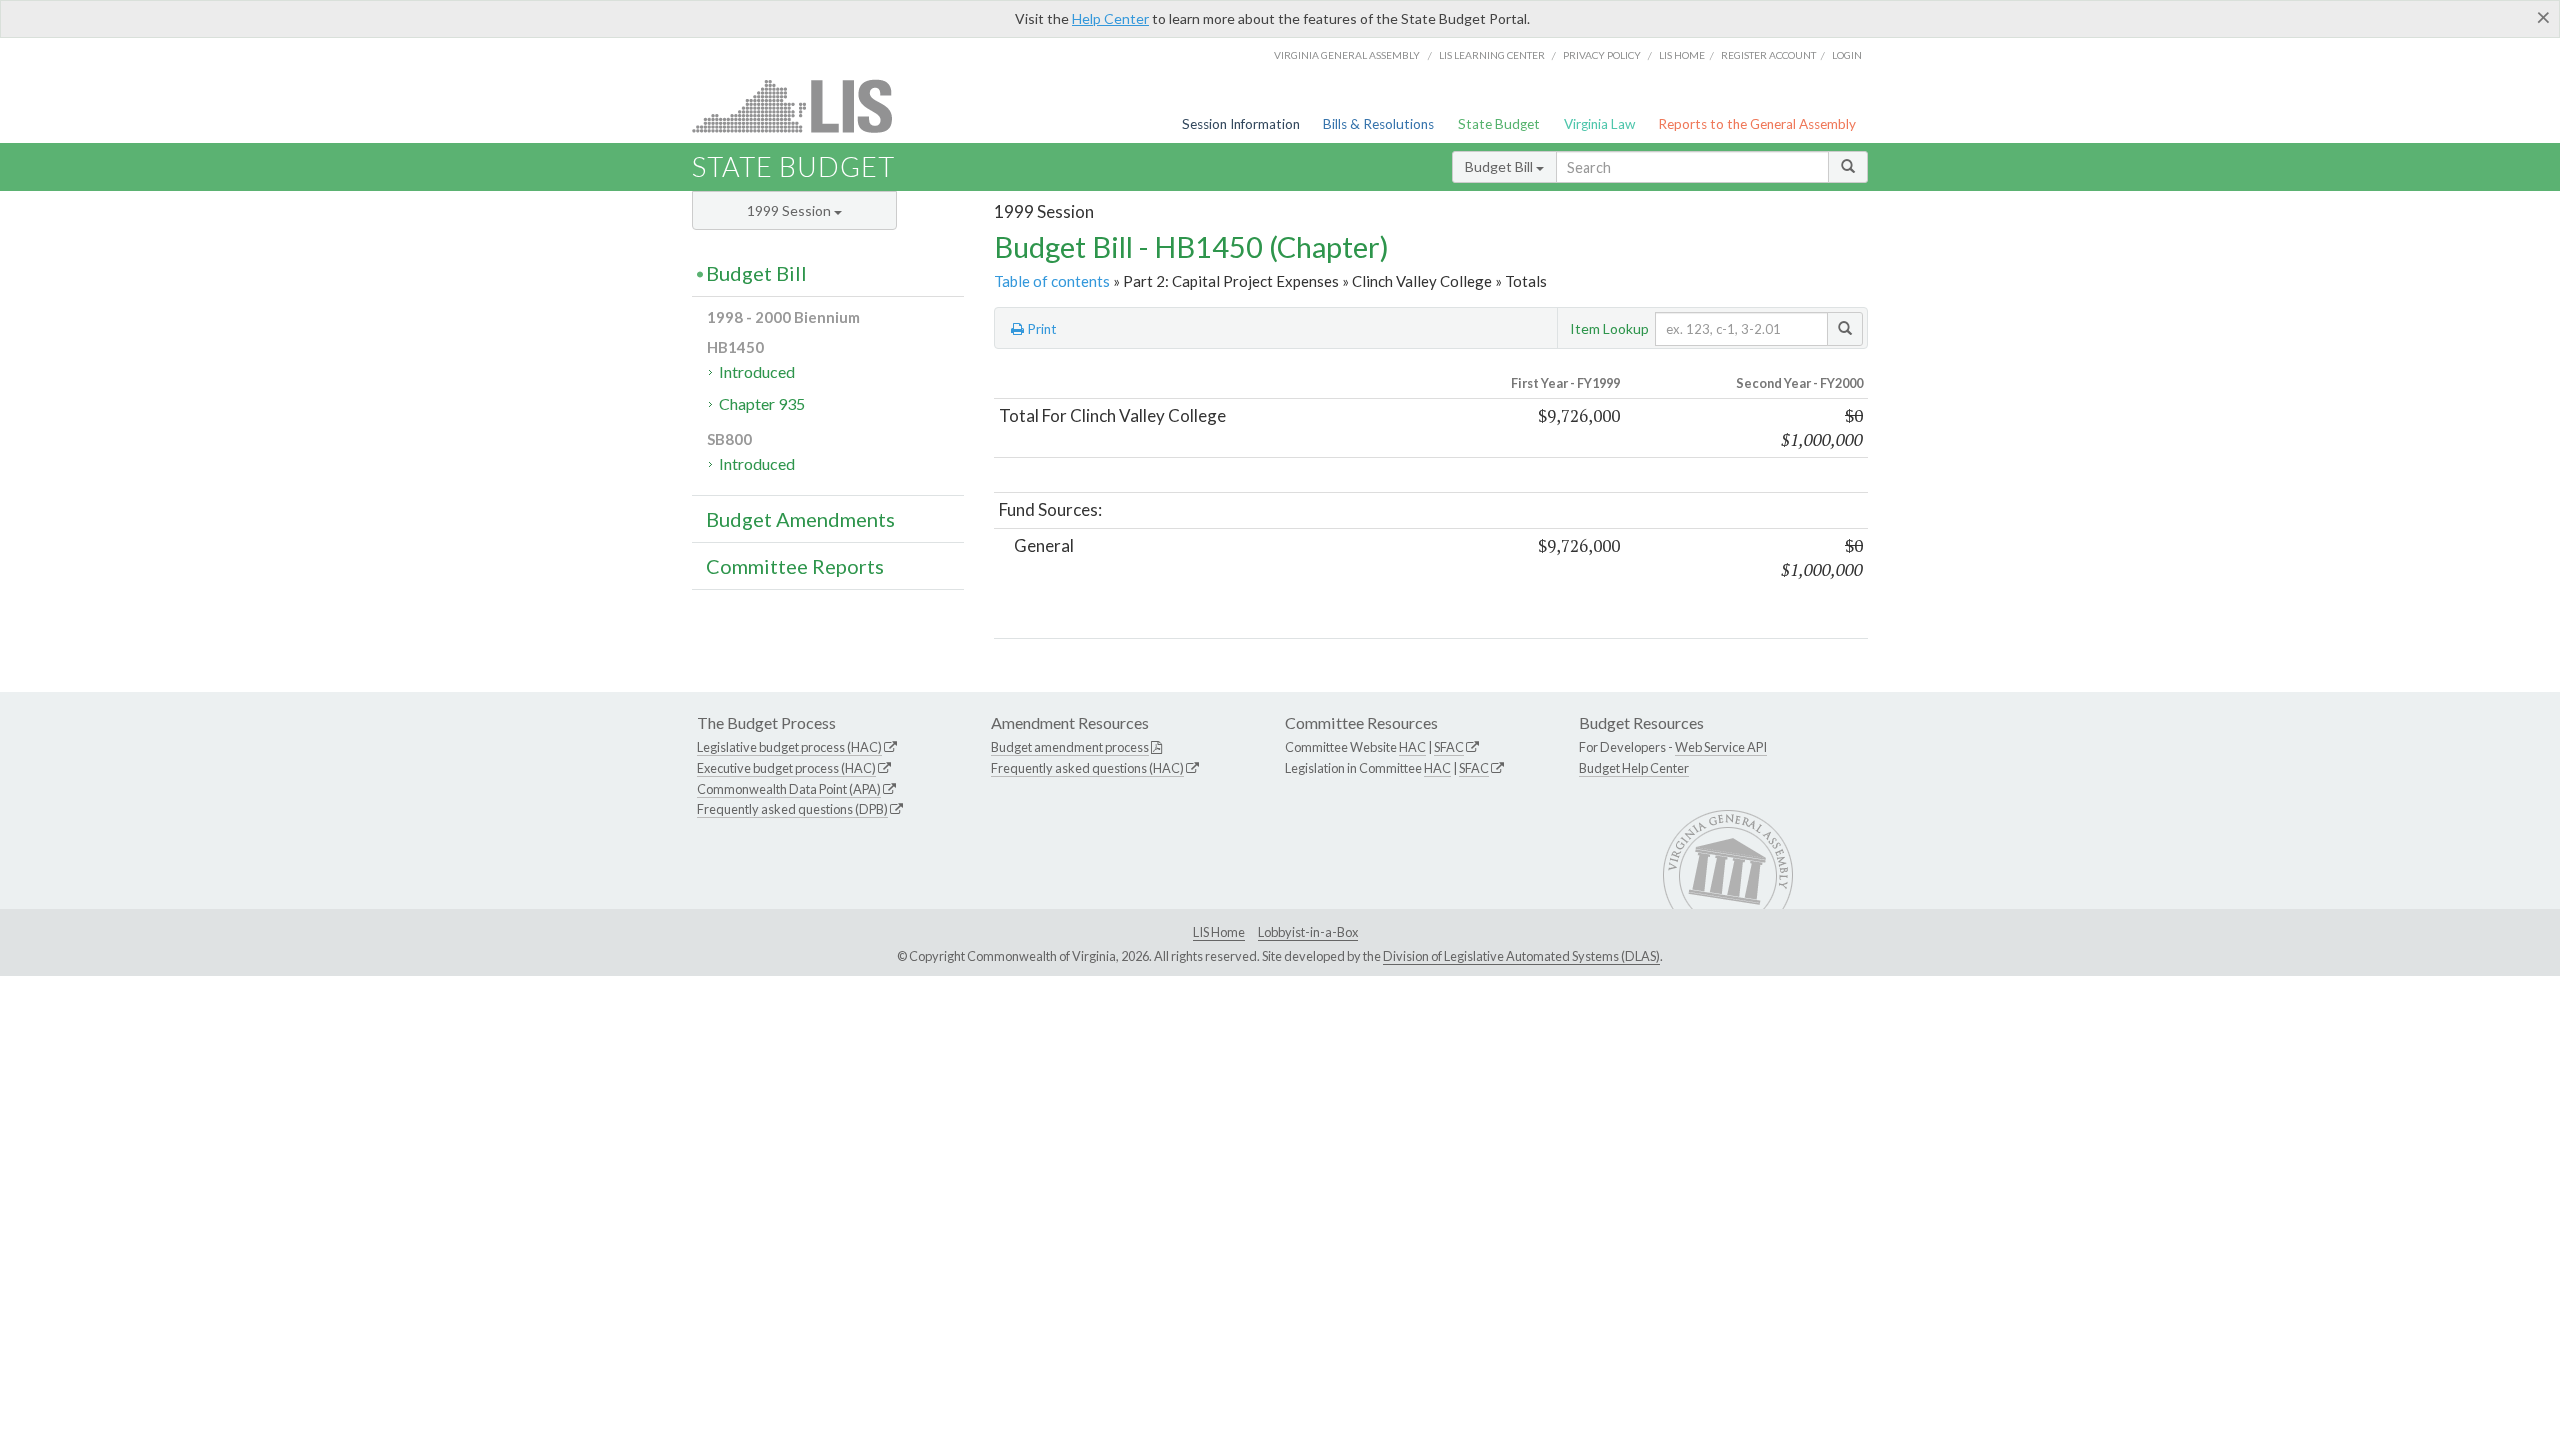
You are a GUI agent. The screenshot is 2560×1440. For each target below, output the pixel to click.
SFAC (1449, 747)
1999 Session (790, 210)
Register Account (1768, 55)
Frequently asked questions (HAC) (1087, 768)
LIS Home (1219, 932)
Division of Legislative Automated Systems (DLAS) (1521, 956)
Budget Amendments (800, 519)
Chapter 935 (762, 403)
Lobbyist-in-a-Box (1308, 932)
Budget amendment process (1070, 747)
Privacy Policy (1602, 55)
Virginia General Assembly (1347, 55)
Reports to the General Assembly (1757, 124)
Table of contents (1052, 281)
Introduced (757, 371)
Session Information (1241, 124)
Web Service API (1721, 747)
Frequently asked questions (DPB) (792, 809)
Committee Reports (795, 566)
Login (1847, 55)
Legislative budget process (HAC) (789, 747)
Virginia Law (1599, 124)
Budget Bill (1500, 166)
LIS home (1682, 55)
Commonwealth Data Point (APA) (789, 789)
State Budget (1499, 124)
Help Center (1110, 18)
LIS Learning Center (1492, 55)
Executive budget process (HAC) (786, 768)
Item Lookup (1609, 328)
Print (1040, 329)
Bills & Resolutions (1378, 124)
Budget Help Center (1634, 768)
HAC (1412, 747)
